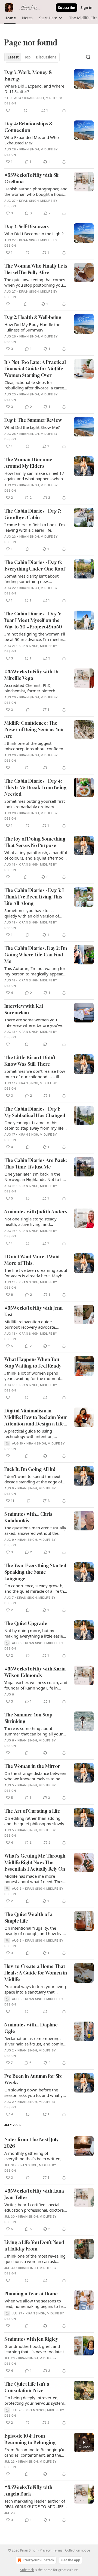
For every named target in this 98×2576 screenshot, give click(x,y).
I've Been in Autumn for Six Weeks (33, 2079)
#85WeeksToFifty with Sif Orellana (31, 178)
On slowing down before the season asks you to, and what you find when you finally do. (36, 2093)
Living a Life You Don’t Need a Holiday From (34, 2245)
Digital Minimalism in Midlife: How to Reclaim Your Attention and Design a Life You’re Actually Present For (36, 1417)
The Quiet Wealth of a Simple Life (28, 1918)
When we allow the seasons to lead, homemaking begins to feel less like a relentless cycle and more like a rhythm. (35, 2304)
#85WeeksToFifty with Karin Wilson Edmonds (35, 1672)
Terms (58, 2550)
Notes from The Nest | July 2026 (31, 2143)
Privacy (45, 2550)
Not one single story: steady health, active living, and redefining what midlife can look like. (35, 1222)
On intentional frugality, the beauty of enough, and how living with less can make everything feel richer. (36, 1931)
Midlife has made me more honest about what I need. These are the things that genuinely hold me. (35, 1879)
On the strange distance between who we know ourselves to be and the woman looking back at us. (35, 1776)
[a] (84, 2442)
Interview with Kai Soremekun (24, 1009)
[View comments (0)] (26, 110)
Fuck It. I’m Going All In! (30, 1469)
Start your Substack (38, 2560)
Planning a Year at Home (31, 2294)
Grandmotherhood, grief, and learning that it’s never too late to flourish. (35, 2349)
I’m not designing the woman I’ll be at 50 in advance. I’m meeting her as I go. (35, 637)
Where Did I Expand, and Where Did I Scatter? (34, 89)
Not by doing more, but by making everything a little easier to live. (34, 1633)
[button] (10, 18)
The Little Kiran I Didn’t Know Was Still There (30, 1061)
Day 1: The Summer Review (33, 420)
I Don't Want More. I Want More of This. (32, 1260)
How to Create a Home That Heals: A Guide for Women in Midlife (36, 1973)
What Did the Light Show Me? (32, 427)
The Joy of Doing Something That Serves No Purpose (35, 842)
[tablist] (32, 57)
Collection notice (78, 2550)
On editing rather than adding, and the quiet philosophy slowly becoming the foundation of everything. (34, 1821)
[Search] (88, 57)
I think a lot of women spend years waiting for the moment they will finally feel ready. (32, 1376)
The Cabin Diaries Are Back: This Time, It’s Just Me (36, 1163)
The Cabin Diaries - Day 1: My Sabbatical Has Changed (35, 1112)
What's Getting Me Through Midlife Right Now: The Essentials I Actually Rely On (35, 1862)
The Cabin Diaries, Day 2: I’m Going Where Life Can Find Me (36, 955)
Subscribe (67, 8)
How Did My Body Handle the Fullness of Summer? (32, 327)
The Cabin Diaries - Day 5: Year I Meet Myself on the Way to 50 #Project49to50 (33, 620)
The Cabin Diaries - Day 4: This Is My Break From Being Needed (35, 787)
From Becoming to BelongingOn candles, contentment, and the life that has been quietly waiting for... (35, 2452)
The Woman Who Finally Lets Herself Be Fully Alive (36, 269)
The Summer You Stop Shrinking (28, 1718)
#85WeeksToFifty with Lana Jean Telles (34, 2194)
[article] (49, 91)
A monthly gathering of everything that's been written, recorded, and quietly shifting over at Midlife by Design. (33, 2156)
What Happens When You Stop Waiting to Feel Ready (33, 1363)
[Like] (8, 110)
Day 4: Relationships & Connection (28, 127)
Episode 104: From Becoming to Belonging (30, 2439)
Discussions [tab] (46, 57)
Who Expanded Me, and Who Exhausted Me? (32, 140)
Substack (27, 2570)
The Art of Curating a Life (32, 1811)
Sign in (87, 8)
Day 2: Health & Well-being (33, 317)
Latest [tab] (13, 57)
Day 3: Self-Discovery (27, 226)
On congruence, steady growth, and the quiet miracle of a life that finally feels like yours (36, 1588)
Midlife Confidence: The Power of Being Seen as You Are (34, 729)
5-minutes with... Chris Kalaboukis (28, 1517)
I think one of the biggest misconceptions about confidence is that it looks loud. (36, 746)
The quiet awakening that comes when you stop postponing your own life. (35, 282)
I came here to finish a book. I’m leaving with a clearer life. (35, 527)
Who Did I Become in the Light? (34, 234)
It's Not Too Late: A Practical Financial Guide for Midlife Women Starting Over (35, 369)
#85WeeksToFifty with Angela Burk (28, 2490)
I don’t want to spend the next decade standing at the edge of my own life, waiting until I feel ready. (33, 1479)
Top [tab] (27, 57)
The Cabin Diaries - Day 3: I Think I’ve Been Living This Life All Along (34, 897)
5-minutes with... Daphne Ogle (31, 2028)
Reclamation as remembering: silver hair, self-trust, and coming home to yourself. (35, 2041)
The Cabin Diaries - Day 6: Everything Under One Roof (35, 565)
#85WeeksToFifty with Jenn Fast (33, 1311)
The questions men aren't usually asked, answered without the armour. (35, 1530)
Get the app (71, 2560)
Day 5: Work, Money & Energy (28, 75)
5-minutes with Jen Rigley (31, 2339)
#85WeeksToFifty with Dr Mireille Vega (32, 675)
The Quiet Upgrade (26, 1623)
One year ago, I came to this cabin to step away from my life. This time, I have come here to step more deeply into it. (34, 1125)
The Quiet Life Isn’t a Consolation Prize (27, 2387)
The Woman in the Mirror (32, 1766)
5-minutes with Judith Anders (36, 1212)
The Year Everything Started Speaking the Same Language (35, 1572)
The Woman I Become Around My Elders (28, 463)
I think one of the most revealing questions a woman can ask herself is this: (35, 2259)
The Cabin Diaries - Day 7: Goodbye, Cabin (33, 514)
